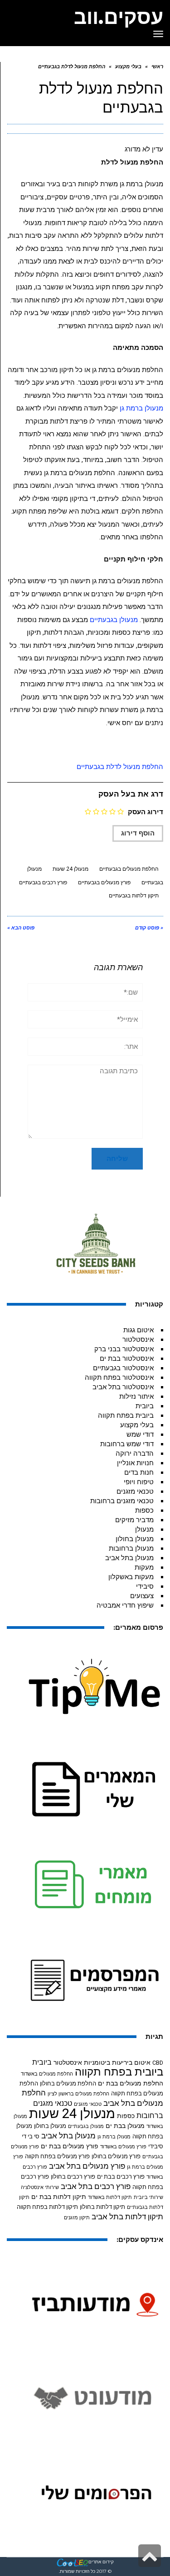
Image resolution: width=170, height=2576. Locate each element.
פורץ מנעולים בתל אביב (87, 2166)
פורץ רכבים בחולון (73, 2177)
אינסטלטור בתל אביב (123, 1387)
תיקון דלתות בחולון (102, 2207)
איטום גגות (138, 1330)
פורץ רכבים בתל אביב (96, 2187)
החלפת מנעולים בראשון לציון (78, 2094)
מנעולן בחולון (135, 1539)
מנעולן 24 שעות (70, 869)
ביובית (145, 1406)
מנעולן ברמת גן (141, 408)
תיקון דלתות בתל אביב (127, 2217)
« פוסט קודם (149, 928)
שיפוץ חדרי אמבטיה (125, 1605)
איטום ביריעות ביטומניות (117, 2062)
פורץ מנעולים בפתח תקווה (57, 2156)
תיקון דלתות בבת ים (59, 2197)
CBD (158, 2063)
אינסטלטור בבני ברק (124, 1349)
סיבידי (145, 1586)
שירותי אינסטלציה (40, 2187)
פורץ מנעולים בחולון (116, 2156)
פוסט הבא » (21, 928)
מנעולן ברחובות (131, 1548)
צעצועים (142, 1596)
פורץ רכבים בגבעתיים (43, 882)
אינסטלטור (138, 1340)
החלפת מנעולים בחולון (68, 2083)
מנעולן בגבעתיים (114, 620)
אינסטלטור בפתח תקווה (119, 1378)
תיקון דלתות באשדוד (110, 2197)
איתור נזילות (136, 1397)
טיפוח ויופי (139, 1482)
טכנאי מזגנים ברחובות (122, 1501)
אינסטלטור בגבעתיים (123, 1368)
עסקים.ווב (119, 17)
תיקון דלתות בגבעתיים (134, 896)
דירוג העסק (146, 812)
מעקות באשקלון (131, 1577)
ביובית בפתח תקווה (126, 1415)
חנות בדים (139, 1472)
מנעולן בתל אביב (129, 1558)
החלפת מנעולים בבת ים (131, 2083)
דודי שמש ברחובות (127, 1444)
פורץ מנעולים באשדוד (123, 2147)
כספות (144, 1510)
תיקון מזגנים (77, 2218)
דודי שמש (140, 1434)
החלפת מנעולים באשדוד (47, 2074)
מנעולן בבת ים (125, 2126)
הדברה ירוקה (135, 1453)
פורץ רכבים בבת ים (121, 2177)
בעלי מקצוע (137, 1425)
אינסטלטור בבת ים (127, 1359)
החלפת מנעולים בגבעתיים (129, 869)
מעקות (144, 1567)
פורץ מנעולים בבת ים (70, 2146)
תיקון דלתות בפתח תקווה (47, 2207)
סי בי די (31, 2136)
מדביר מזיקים (134, 1520)
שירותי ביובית (148, 2197)
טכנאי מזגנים (135, 1491)
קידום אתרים (101, 2562)
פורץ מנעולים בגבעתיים (104, 882)
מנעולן (144, 1529)
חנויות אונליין (135, 1463)
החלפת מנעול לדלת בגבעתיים (120, 767)
